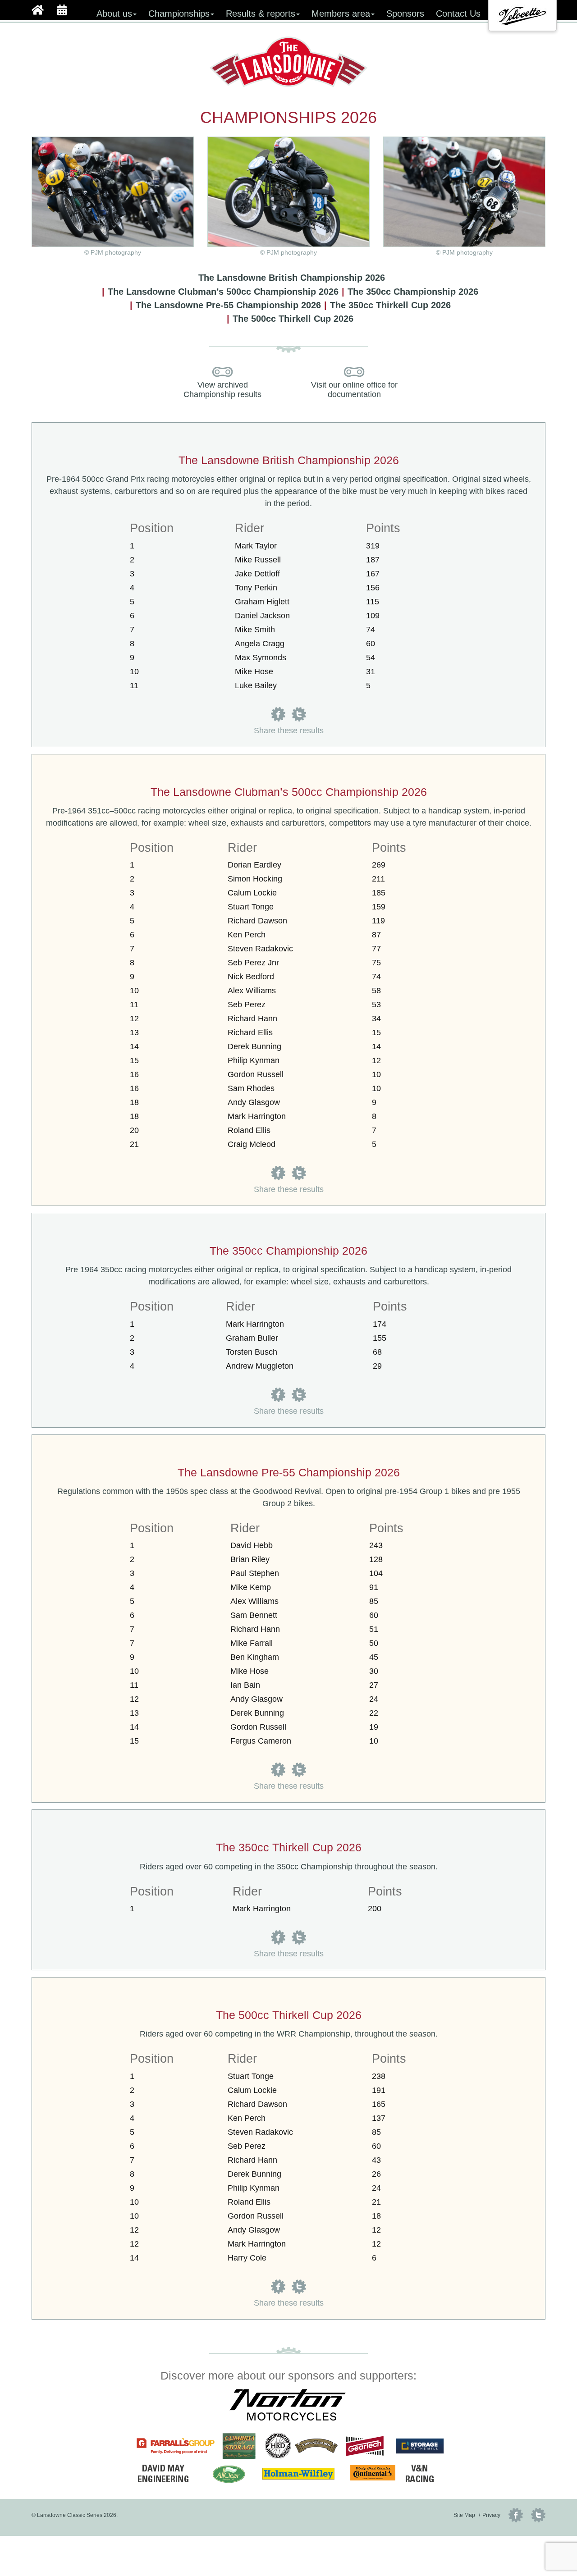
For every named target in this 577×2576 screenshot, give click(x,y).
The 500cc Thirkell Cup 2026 (293, 319)
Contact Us (458, 14)
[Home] (38, 9)
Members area (341, 14)
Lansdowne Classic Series (289, 62)
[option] (522, 16)
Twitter (538, 2515)
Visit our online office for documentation (354, 390)
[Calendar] (62, 9)
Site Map (464, 2515)
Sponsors (405, 14)
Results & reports (261, 14)
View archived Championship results (222, 390)
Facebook (516, 2515)
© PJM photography (288, 253)
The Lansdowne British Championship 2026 (292, 278)
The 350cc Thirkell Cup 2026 (390, 305)
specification (425, 479)
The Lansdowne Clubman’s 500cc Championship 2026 (223, 292)
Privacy (491, 2515)
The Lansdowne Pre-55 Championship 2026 (228, 305)
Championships (179, 14)
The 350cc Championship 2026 (413, 292)
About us (114, 14)
